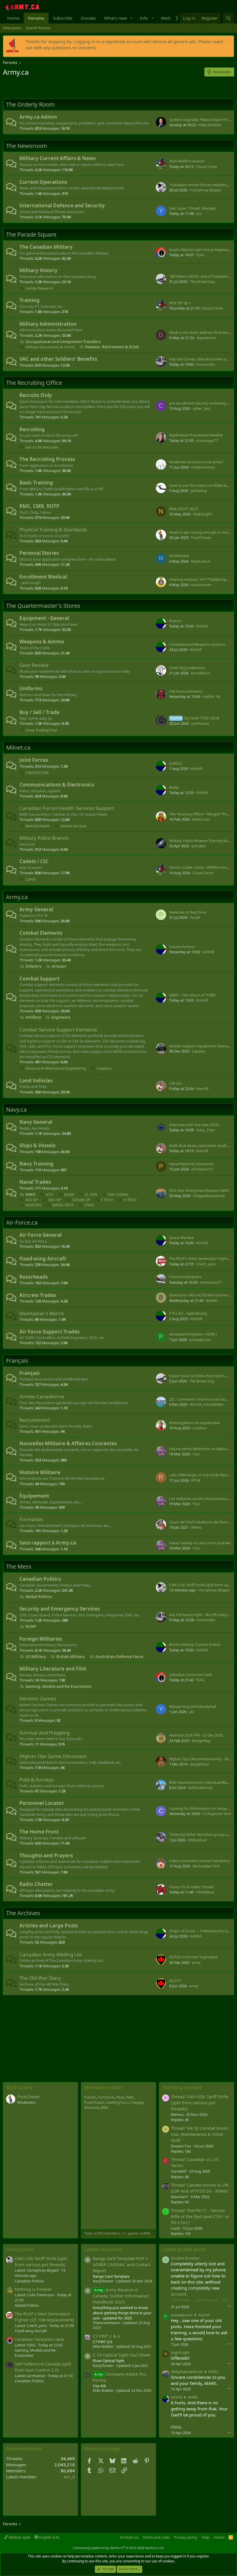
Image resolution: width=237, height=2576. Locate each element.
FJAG (200, 255)
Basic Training (36, 483)
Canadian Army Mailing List (51, 1954)
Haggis (137, 2102)
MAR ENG (34, 1205)
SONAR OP (81, 1200)
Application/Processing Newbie (196, 435)
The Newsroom (27, 146)
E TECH (107, 1200)
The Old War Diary (40, 1978)
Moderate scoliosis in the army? (196, 462)
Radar (174, 787)
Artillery (33, 1017)
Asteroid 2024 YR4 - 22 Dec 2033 (196, 1735)
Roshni (204, 2315)
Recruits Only (36, 395)
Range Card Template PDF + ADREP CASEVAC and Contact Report (122, 2264)
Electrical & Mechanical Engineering (56, 1068)
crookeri (200, 1428)
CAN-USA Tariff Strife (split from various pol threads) (41, 2261)
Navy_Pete (205, 1130)
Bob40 (212, 1300)
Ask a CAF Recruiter (42, 447)
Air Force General (40, 1235)
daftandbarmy (200, 1788)
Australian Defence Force (119, 1657)
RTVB (196, 1480)
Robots (175, 621)
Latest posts (20, 2249)
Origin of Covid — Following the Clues (201, 1931)
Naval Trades (35, 1182)
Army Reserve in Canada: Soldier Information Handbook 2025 (121, 2296)
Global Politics (39, 1597)
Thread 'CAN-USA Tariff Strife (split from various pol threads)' (199, 2103)
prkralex (199, 846)
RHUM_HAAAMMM (207, 1404)
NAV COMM (118, 1194)
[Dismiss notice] (228, 42)
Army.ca (17, 897)
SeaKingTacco (118, 2102)
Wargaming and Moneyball (192, 1706)
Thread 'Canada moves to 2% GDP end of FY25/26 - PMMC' (200, 2188)
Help (205, 2537)
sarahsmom (201, 585)
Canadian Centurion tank (191, 1675)
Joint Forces (34, 760)
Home (13, 18)
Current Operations (43, 182)
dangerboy (199, 1764)
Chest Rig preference (187, 668)
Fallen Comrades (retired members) (199, 1861)
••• (229, 2306)
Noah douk (201, 561)
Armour (59, 966)
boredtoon (200, 673)
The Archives (23, 1913)
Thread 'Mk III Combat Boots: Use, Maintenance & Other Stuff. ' (200, 2134)
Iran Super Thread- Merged (192, 208)
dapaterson (207, 338)
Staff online (19, 2087)
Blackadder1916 (206, 1866)
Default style (19, 2537)
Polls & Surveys (37, 1780)
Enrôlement (179, 556)
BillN (104, 2107)
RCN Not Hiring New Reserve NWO (199, 1190)
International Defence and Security (62, 205)
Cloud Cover (207, 167)
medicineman (203, 467)
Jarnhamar (200, 723)
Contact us (129, 2537)
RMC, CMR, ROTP (39, 506)
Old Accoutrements (186, 691)
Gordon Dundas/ (185, 2258)
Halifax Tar (212, 696)
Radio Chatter (36, 1884)
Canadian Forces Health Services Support (67, 808)
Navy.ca (16, 1109)
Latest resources (103, 2249)
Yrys (196, 1454)
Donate (88, 18)
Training (29, 300)
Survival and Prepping (45, 1733)
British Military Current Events (195, 1644)
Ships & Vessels (37, 1145)
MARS (213, 2372)
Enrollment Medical (43, 577)
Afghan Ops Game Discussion (53, 1756)
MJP (130, 2097)
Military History (38, 270)
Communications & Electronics (57, 785)
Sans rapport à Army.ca (48, 1543)
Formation (31, 1519)
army (196, 1962)
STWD (89, 1205)
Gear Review (34, 665)
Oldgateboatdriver (209, 1196)
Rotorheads (34, 1277)
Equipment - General (44, 618)
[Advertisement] (71, 88)
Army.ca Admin (38, 117)
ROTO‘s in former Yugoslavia (193, 1957)
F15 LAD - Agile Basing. (188, 1313)
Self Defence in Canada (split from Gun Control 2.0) (43, 2367)
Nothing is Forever (33, 2289)
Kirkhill (202, 626)
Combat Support (39, 979)
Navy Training (36, 1164)
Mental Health (38, 826)
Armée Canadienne (42, 1396)
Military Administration (48, 324)
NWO (30, 1194)
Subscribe (63, 18)
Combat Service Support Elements (58, 1030)
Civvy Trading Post (41, 730)
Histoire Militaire (40, 1472)
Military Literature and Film (53, 1669)
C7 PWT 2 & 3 (106, 2336)
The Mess (19, 1566)
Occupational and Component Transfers (63, 342)
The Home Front (39, 1832)
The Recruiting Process (47, 459)
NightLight (202, 514)
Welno (197, 1527)
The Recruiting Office (34, 383)
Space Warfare (181, 1238)
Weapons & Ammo (42, 642)
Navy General (36, 1122)
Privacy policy (186, 2537)
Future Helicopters (185, 1277)
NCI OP (32, 1200)
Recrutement (35, 1420)
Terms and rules (156, 2537)
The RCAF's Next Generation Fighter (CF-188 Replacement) (44, 2317)
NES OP (55, 1200)
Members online (103, 2087)
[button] (132, 18)
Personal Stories (39, 553)
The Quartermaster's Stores (43, 606)
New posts (12, 28)
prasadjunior (200, 1340)
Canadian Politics (40, 1579)
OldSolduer (198, 1840)
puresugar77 (207, 440)
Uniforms (31, 688)
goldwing (199, 491)
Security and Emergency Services (60, 1609)
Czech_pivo (206, 1264)
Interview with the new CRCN (194, 1125)
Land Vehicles (36, 1081)
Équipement (34, 1496)
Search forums (38, 28)
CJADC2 (175, 763)
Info (144, 18)
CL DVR (91, 1194)
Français (17, 1361)
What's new (115, 18)
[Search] (228, 18)
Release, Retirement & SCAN (112, 347)
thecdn (90, 2097)
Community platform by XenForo (119, 2548)
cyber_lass (201, 408)
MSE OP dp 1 (180, 303)
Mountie (91, 2107)
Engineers (61, 1017)
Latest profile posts (184, 2249)
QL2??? (175, 1981)
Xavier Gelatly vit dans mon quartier (200, 1543)
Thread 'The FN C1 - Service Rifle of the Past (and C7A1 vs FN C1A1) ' (200, 2216)
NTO (50, 1194)
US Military (36, 1657)
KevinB (202, 1088)
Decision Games (38, 1698)
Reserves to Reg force (188, 912)
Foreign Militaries (41, 1639)
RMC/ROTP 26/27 (184, 509)
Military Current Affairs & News (58, 158)
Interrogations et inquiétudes (195, 1423)
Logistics (104, 1068)
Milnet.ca (18, 748)
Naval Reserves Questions (191, 1164)
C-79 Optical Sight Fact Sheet (121, 2355)
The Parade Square (31, 234)
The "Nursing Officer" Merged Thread (201, 814)
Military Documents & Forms (50, 347)
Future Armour (182, 947)
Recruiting (32, 429)
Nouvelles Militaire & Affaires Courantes (68, 1443)
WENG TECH (63, 1205)
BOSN (69, 1194)
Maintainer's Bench (42, 1313)
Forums (36, 18)
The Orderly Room (30, 104)
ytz (199, 213)
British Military (71, 1657)
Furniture (106, 2097)
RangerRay (201, 1741)
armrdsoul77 (211, 1282)
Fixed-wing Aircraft (43, 1259)
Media (167, 18)
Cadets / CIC (34, 861)
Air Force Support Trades (49, 1332)
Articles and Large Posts (49, 1925)
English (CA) (49, 2537)
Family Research (39, 288)
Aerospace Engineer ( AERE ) (193, 1334)
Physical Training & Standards (53, 529)
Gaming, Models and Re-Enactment (59, 1686)
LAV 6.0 (175, 1083)
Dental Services (73, 826)
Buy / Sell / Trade (39, 712)
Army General (36, 909)
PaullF (195, 917)
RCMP (31, 1627)
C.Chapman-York (217, 1814)
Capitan (199, 1051)
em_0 (69, 2477)
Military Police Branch (44, 838)
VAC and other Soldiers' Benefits (58, 359)
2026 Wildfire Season (187, 161)
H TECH (130, 1200)
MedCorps (201, 819)
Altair (120, 2097)
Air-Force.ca (22, 1222)
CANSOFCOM (37, 773)
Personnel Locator (42, 1803)
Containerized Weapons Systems (197, 644)
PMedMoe (205, 1892)
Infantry (33, 966)
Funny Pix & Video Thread (191, 1887)
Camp (30, 879)
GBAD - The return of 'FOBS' (193, 995)
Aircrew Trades (38, 1295)
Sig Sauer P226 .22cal (195, 718)
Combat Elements (41, 933)
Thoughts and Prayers (46, 1855)
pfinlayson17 (202, 1169)
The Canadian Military (46, 247)
